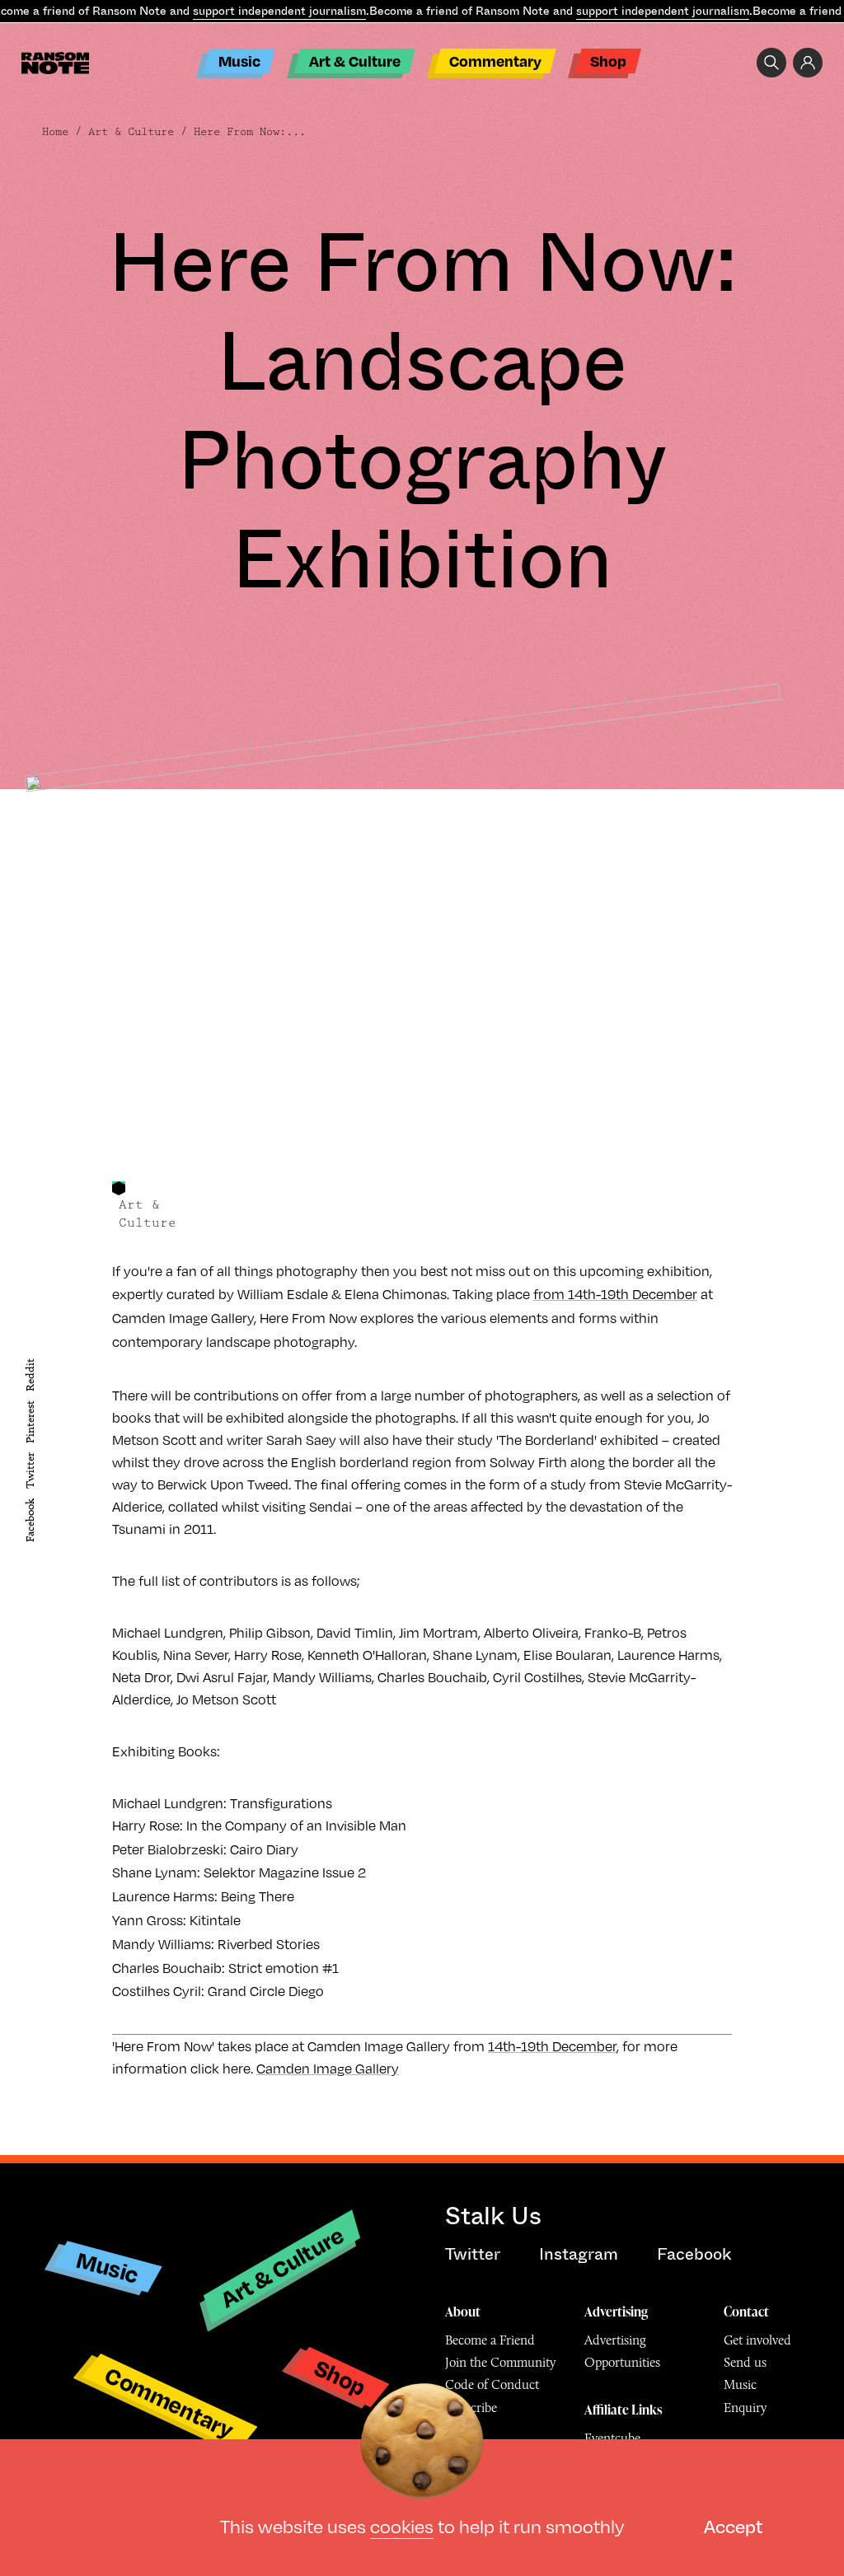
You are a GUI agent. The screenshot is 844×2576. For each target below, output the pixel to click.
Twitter (30, 1471)
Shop (608, 61)
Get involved (757, 2340)
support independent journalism (279, 11)
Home (55, 132)
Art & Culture (355, 61)
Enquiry (745, 2408)
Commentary (495, 61)
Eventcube (612, 2438)
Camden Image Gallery (328, 2068)
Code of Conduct (492, 2384)
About (463, 2312)
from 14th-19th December (615, 1294)
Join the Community (500, 2362)
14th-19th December (552, 2046)
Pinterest (30, 1422)
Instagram (579, 2254)
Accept (733, 2525)
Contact (746, 2312)
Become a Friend (490, 2340)
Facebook (30, 1520)
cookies (402, 2525)
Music (239, 61)
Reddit (30, 1375)
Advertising (616, 2312)
